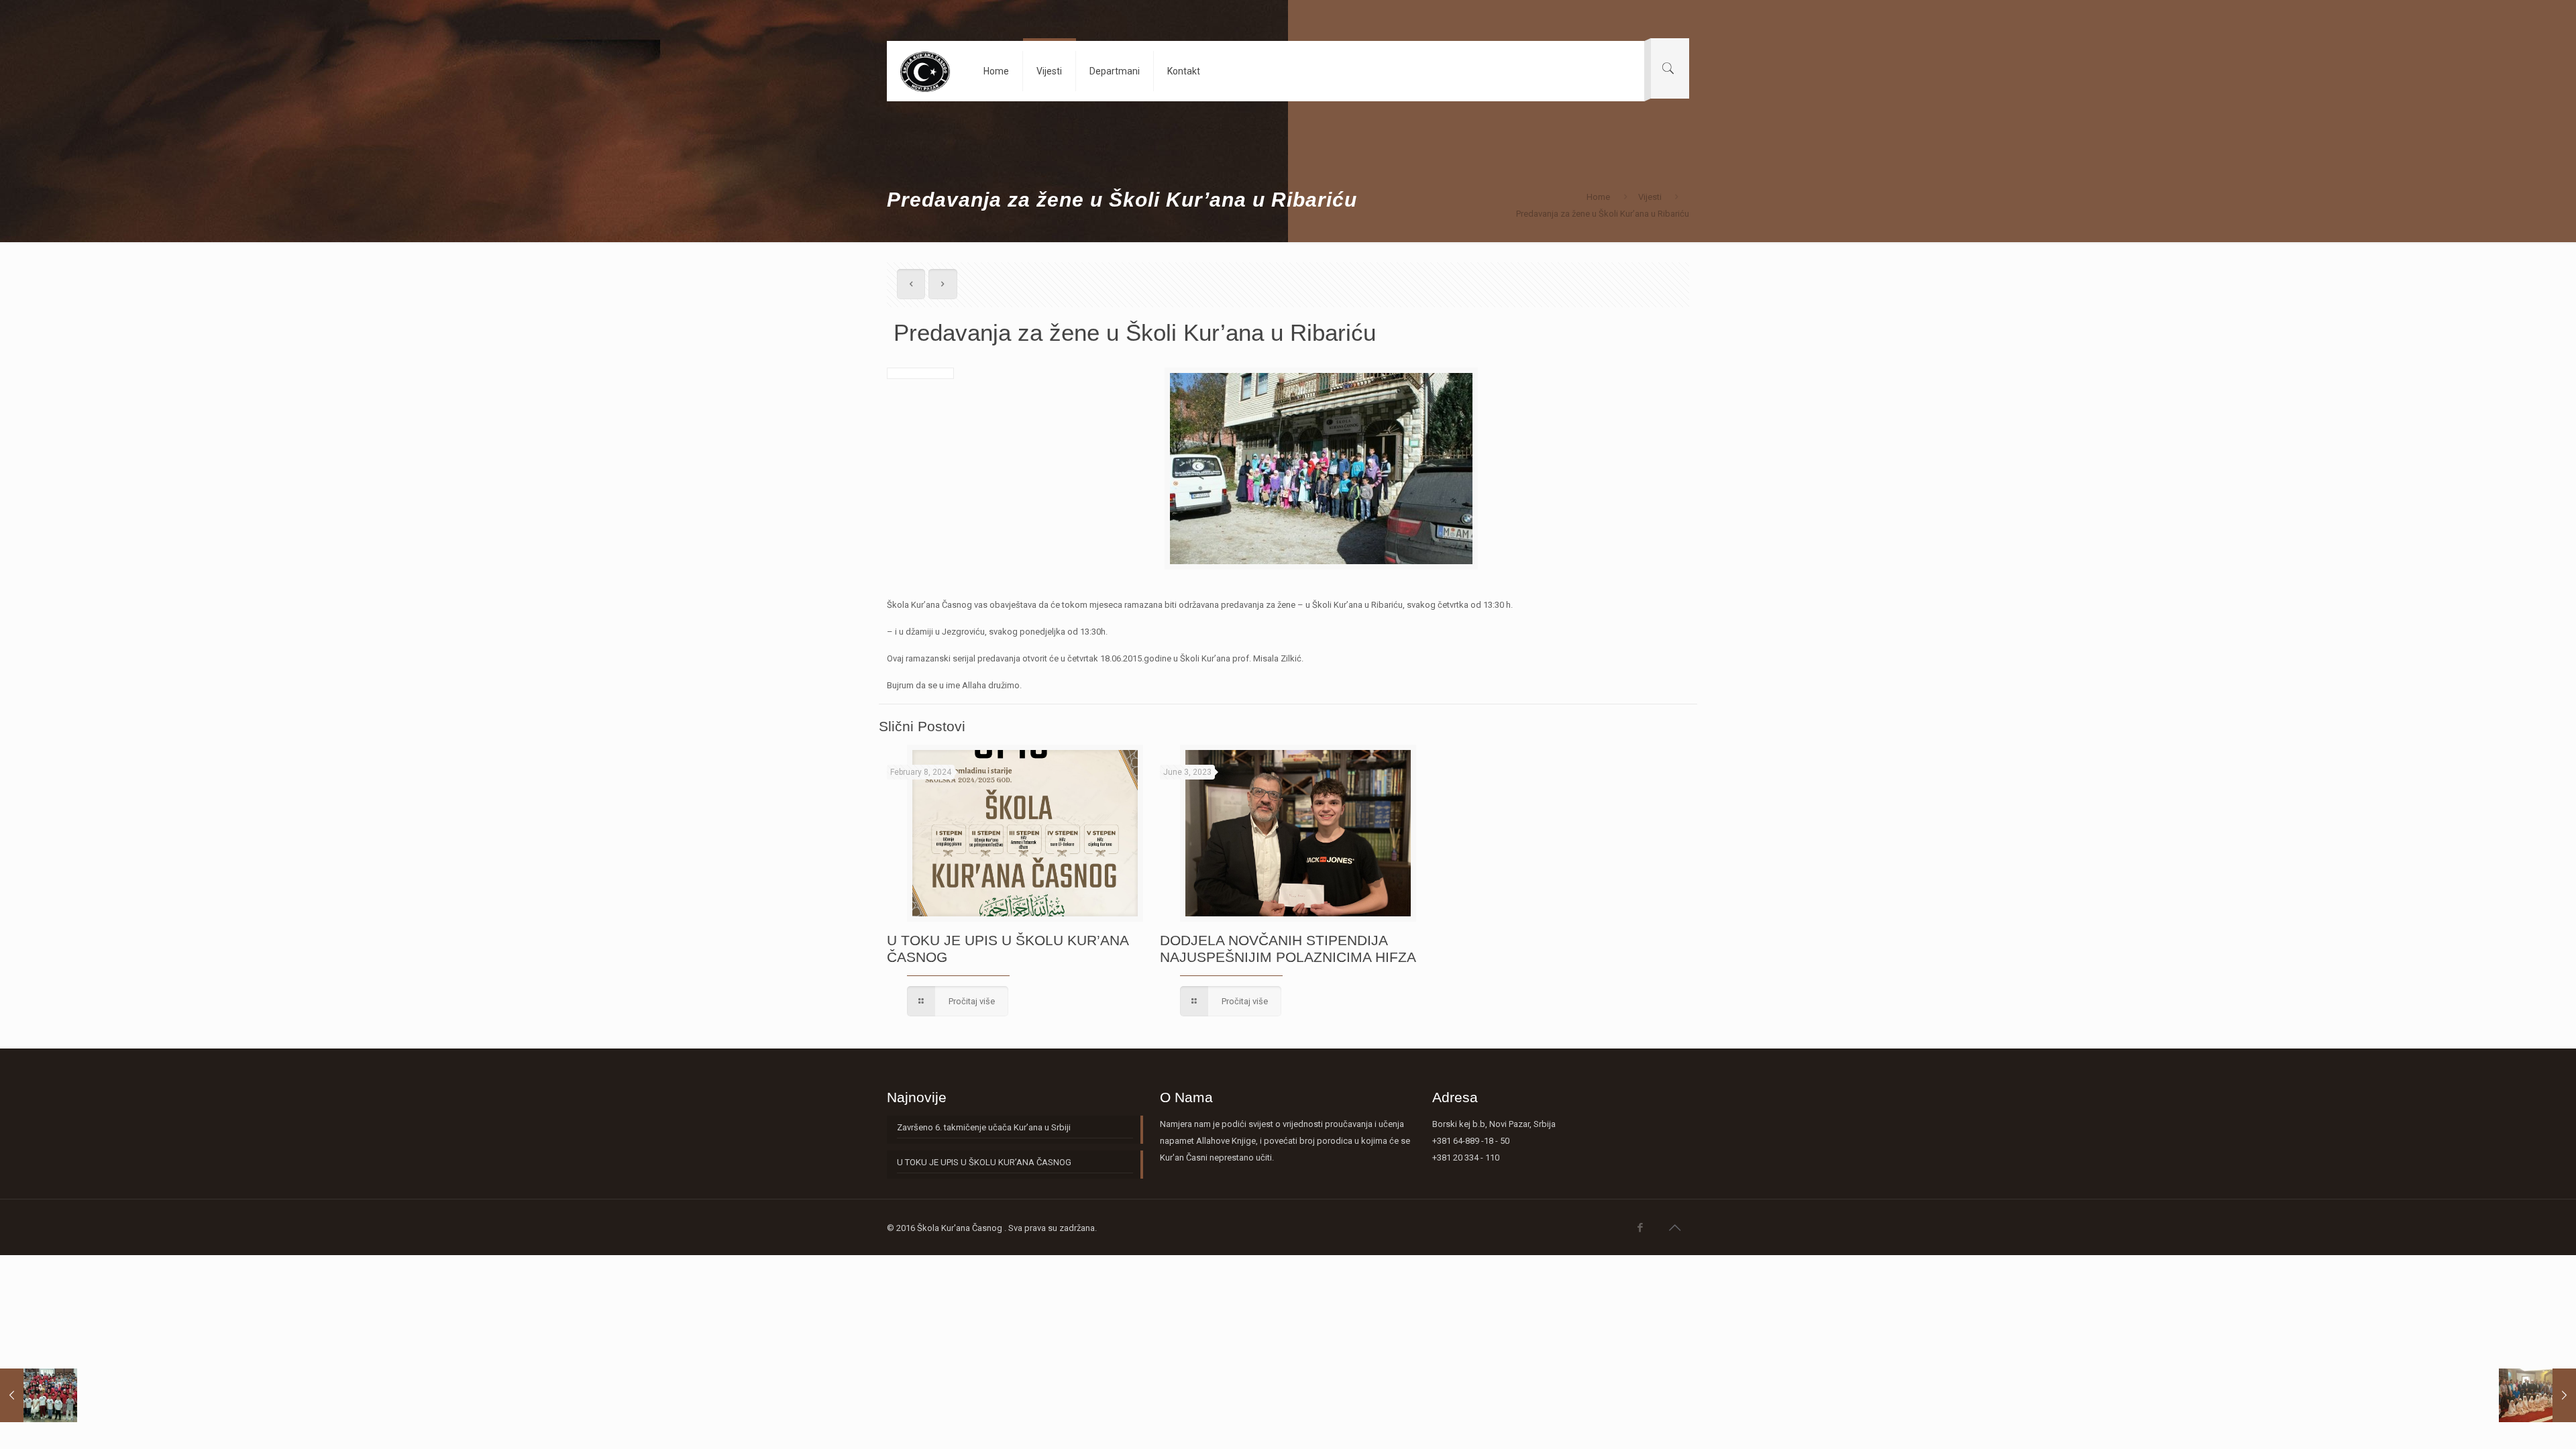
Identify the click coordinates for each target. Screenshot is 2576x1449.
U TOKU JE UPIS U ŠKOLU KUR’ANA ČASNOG (984, 1162)
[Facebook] (1641, 1228)
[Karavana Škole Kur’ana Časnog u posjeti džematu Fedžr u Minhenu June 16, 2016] (2537, 1395)
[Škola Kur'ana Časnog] (925, 71)
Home (1598, 197)
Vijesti (1650, 197)
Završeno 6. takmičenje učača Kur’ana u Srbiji (984, 1127)
